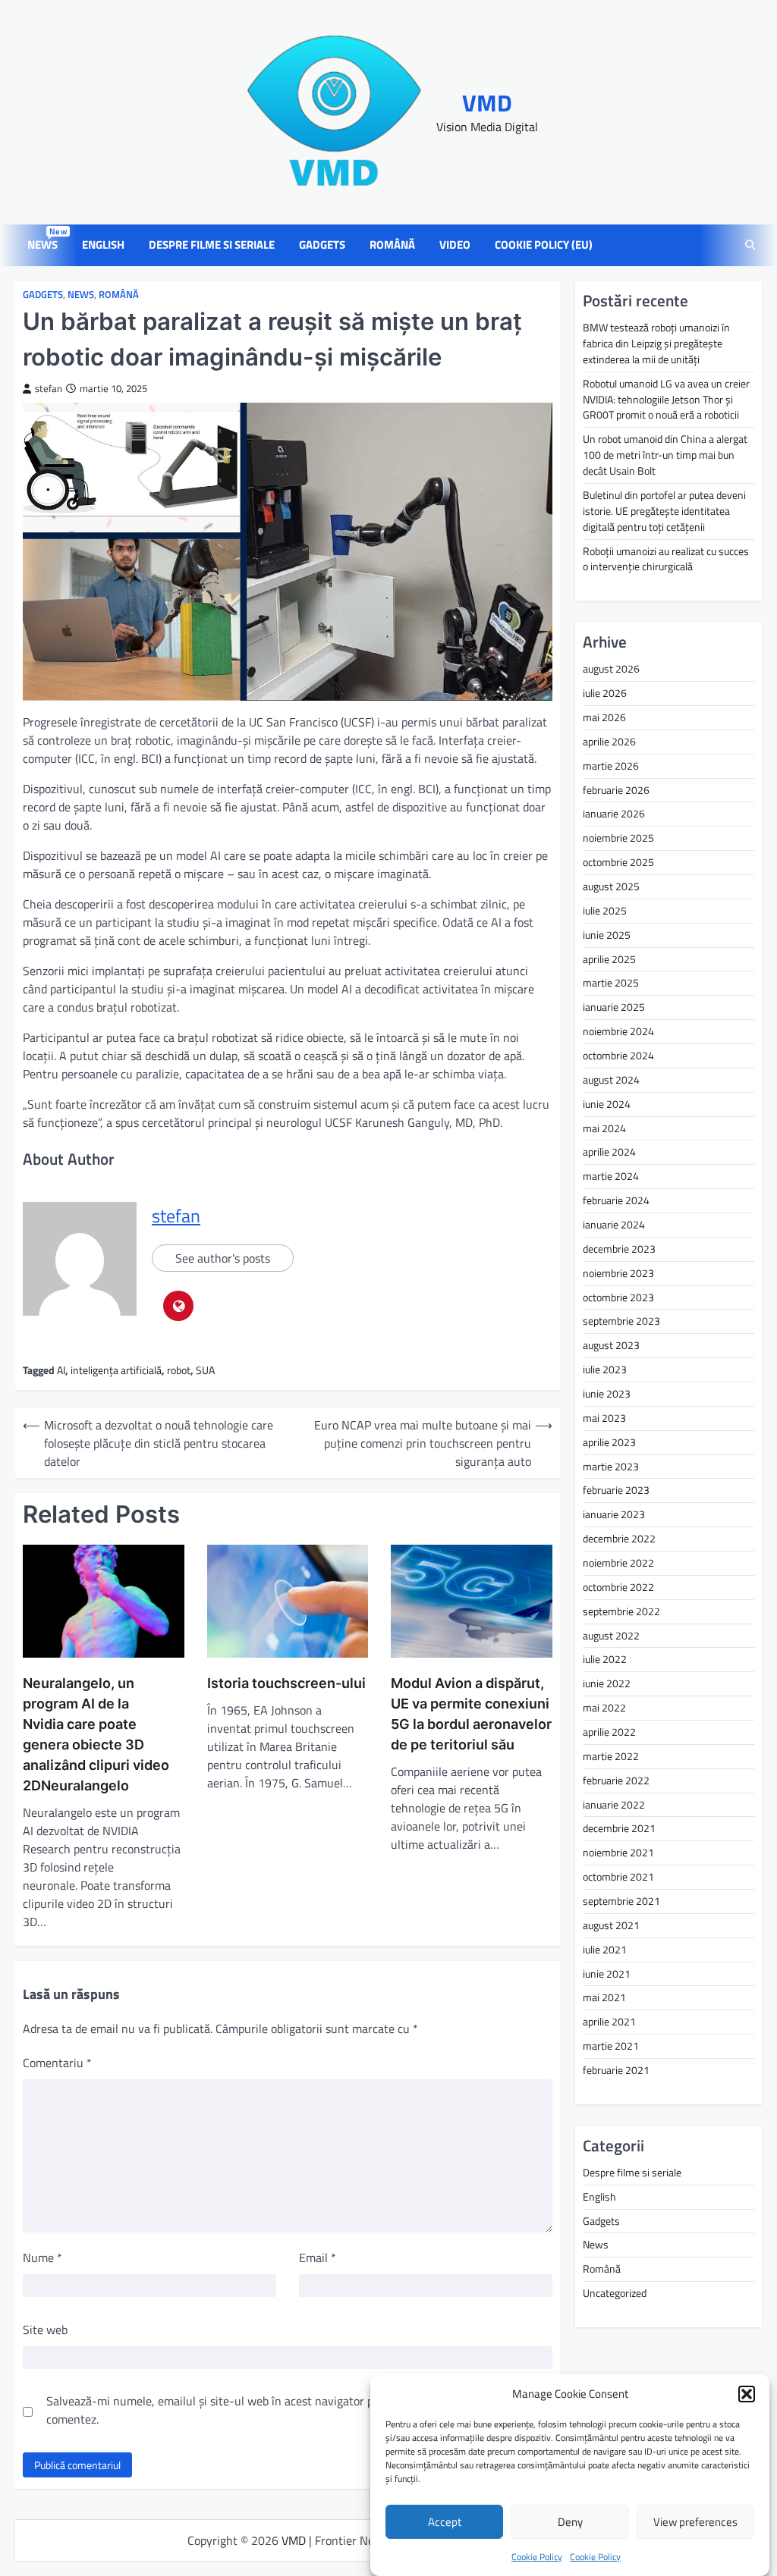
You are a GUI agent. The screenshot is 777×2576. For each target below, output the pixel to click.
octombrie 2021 (618, 1876)
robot (179, 1370)
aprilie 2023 (609, 1442)
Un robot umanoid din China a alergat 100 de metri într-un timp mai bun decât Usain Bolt (665, 455)
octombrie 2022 (618, 1587)
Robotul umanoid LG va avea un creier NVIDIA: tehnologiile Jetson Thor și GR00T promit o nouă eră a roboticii (666, 399)
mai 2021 (604, 1997)
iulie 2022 (605, 1659)
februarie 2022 (616, 1780)
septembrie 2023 (621, 1321)
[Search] (750, 246)
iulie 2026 (605, 693)
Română (392, 245)
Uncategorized (615, 2293)
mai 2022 (604, 1707)
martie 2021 (611, 2046)
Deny (570, 2522)
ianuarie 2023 (614, 1514)
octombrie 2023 (618, 1297)
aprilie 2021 (609, 2021)
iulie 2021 (605, 1949)
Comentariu (57, 2063)
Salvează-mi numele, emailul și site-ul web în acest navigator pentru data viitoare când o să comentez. (284, 2410)
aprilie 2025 (609, 959)
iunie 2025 (607, 935)
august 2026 (611, 668)
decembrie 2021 (619, 1828)
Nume (42, 2258)
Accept (445, 2522)
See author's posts (223, 1258)
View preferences (695, 2522)
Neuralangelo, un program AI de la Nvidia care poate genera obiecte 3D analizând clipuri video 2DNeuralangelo (96, 1734)
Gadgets (322, 245)
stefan (49, 389)
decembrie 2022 (619, 1538)
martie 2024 (611, 1176)
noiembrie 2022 (618, 1563)
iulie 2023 (605, 1369)
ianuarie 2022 (614, 1804)
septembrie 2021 (621, 1901)
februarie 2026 (616, 790)
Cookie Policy (537, 2557)
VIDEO (455, 245)
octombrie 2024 (618, 1055)
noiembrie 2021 (618, 1852)
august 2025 (611, 886)
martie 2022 (611, 1756)
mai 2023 (604, 1418)
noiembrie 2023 (618, 1273)
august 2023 (611, 1345)
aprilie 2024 (609, 1152)
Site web (45, 2330)
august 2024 (611, 1079)
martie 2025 (611, 982)
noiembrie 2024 (618, 1031)
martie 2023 (611, 1466)
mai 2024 (604, 1128)
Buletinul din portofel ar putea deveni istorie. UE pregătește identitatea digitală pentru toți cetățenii (664, 511)
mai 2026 (604, 717)
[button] (747, 2394)
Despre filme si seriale (212, 245)
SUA (205, 1370)
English (103, 245)
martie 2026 (611, 766)
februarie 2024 (616, 1200)
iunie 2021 (607, 1974)
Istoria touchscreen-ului (286, 1683)
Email (318, 2258)
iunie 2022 (607, 1683)
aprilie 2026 (609, 741)
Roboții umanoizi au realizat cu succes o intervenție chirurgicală (666, 559)
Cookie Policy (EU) (544, 245)
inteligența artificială (116, 1370)
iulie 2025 (605, 910)
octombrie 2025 (618, 862)
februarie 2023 (616, 1490)
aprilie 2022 (609, 1732)
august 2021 (611, 1925)
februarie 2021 (616, 2070)
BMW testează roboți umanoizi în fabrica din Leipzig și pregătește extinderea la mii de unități (656, 343)
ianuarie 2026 (614, 813)
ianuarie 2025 (614, 1007)
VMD (487, 103)
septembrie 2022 (621, 1611)
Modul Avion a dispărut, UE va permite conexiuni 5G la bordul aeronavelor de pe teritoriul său (471, 1714)
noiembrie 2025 (618, 838)
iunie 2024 (607, 1104)
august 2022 (611, 1635)
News (46, 245)
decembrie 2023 (619, 1249)
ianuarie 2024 (614, 1224)
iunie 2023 (607, 1393)
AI (61, 1370)
